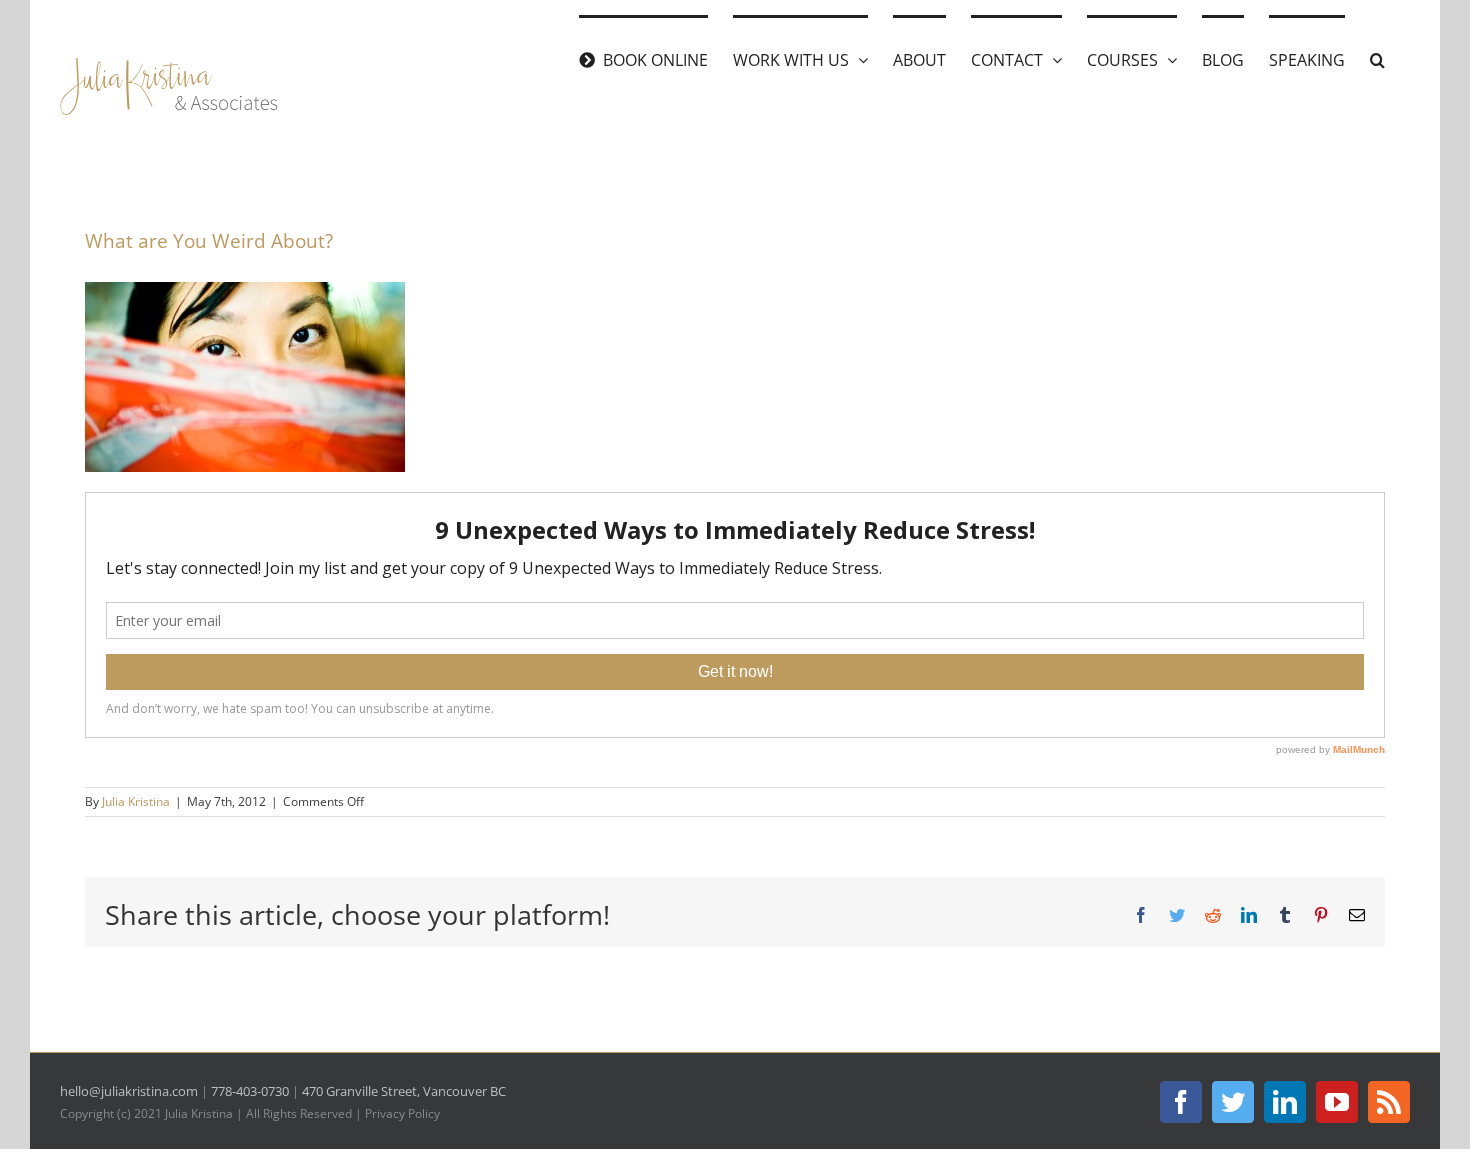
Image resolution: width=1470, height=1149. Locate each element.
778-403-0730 (250, 1091)
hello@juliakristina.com (129, 1091)
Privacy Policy (402, 1113)
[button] (1377, 58)
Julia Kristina (136, 801)
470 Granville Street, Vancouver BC (404, 1091)
